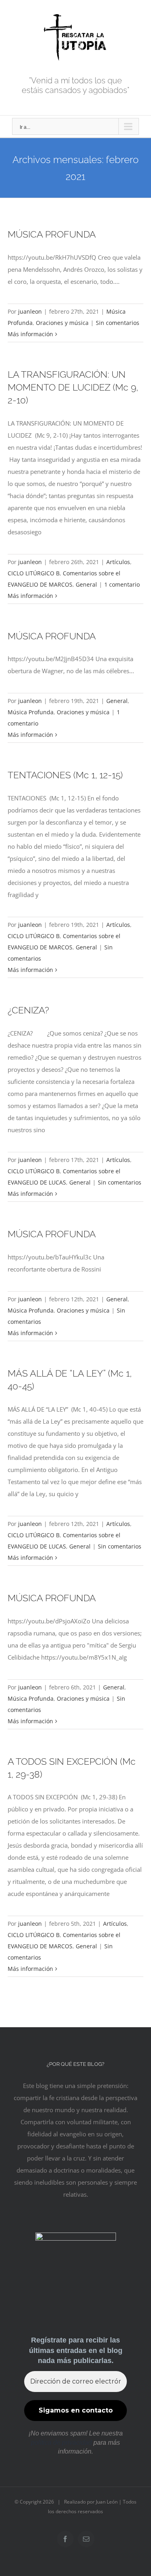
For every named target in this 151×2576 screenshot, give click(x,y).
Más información (30, 334)
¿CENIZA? (28, 1010)
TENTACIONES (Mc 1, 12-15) (65, 775)
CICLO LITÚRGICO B (34, 573)
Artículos (118, 562)
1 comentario (122, 584)
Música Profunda (31, 712)
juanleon (30, 311)
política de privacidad (61, 2443)
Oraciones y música (62, 323)
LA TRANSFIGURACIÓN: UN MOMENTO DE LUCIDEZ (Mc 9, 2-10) (73, 387)
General (86, 584)
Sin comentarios (118, 323)
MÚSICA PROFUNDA (52, 234)
